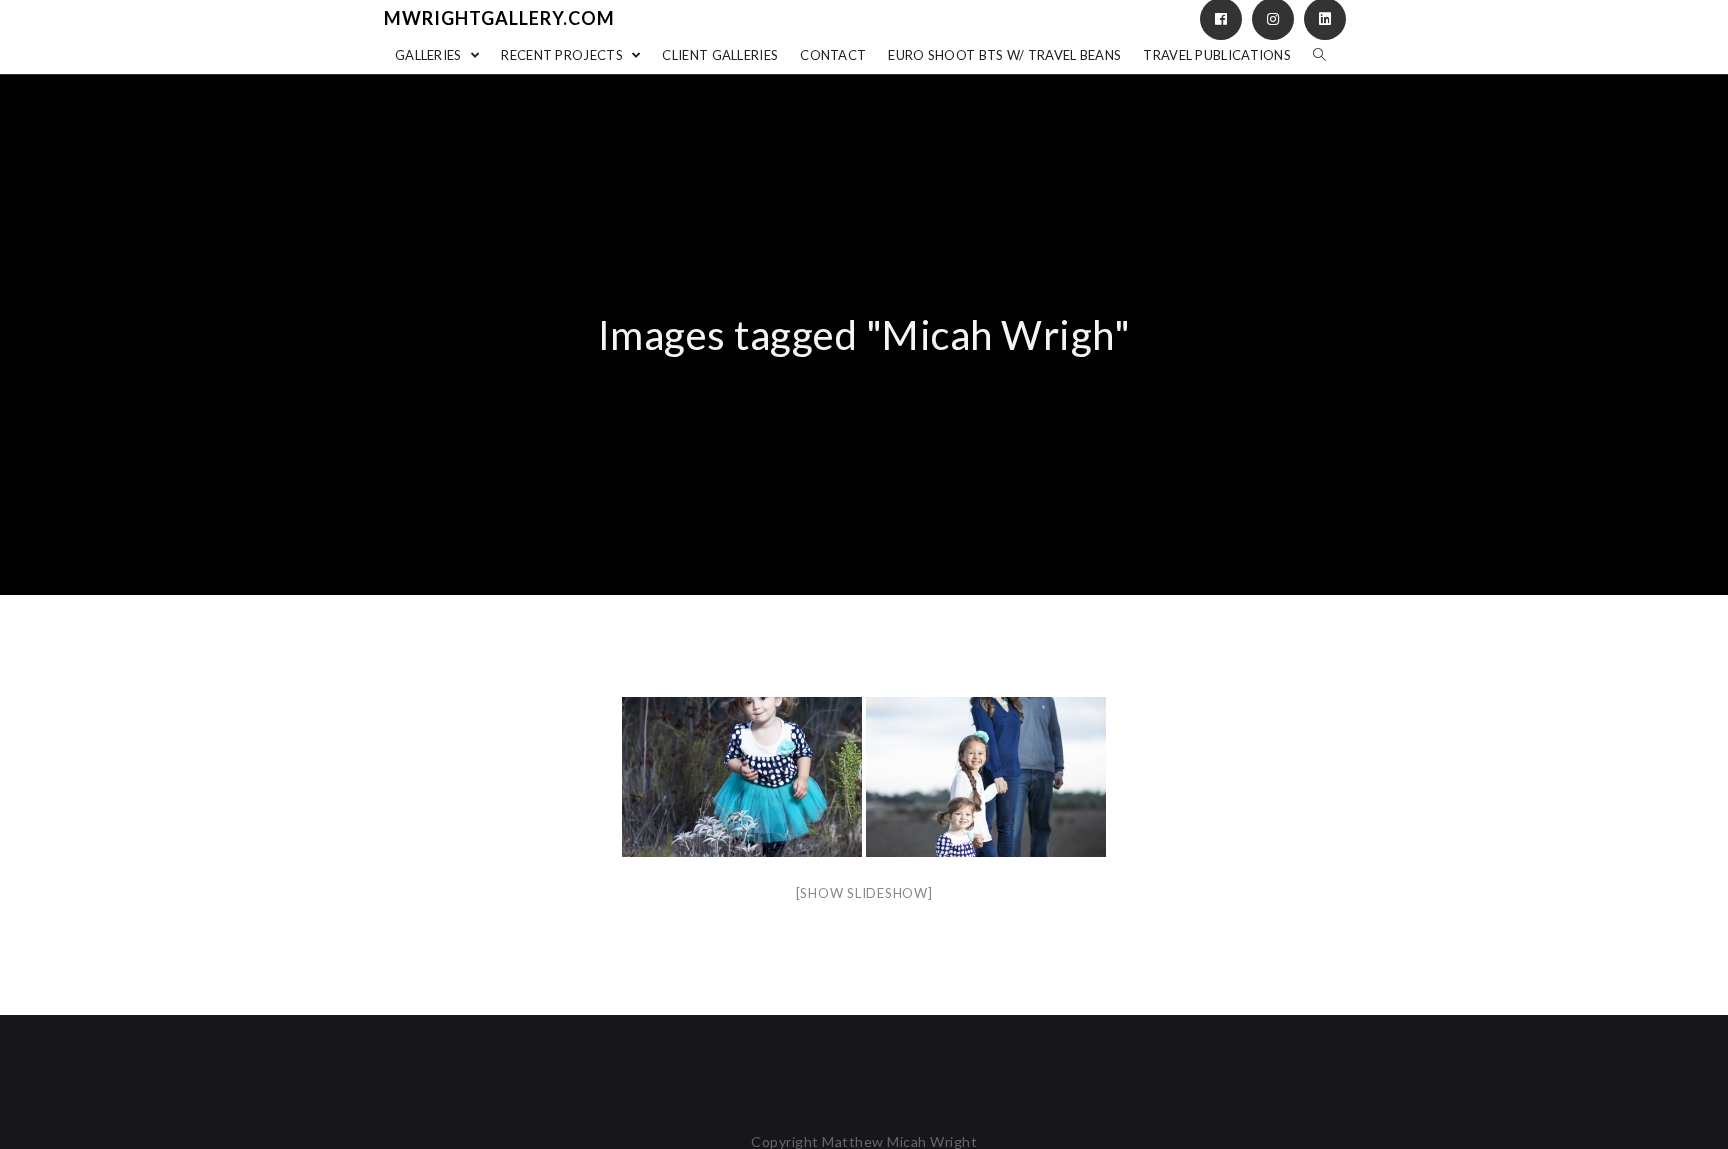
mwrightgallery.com (499, 18)
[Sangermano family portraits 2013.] (742, 777)
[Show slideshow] (864, 893)
